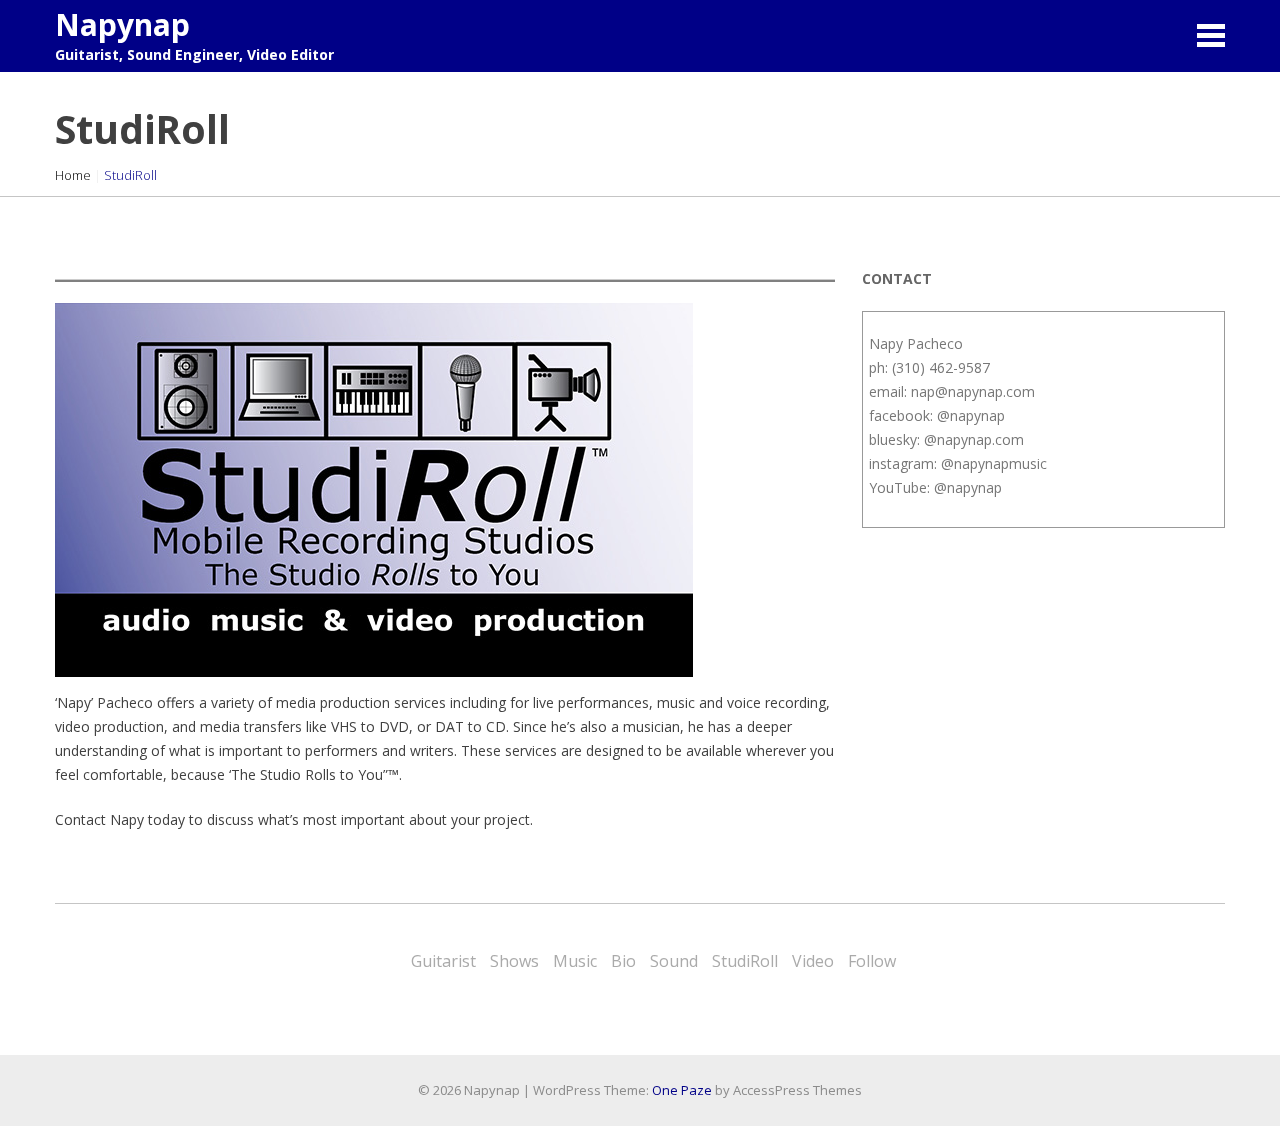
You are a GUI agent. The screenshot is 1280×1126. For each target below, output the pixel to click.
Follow (872, 961)
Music (575, 961)
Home (73, 175)
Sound (674, 961)
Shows (514, 961)
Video (813, 961)
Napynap (122, 24)
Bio (623, 961)
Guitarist (443, 961)
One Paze (682, 1090)
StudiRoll (745, 961)
